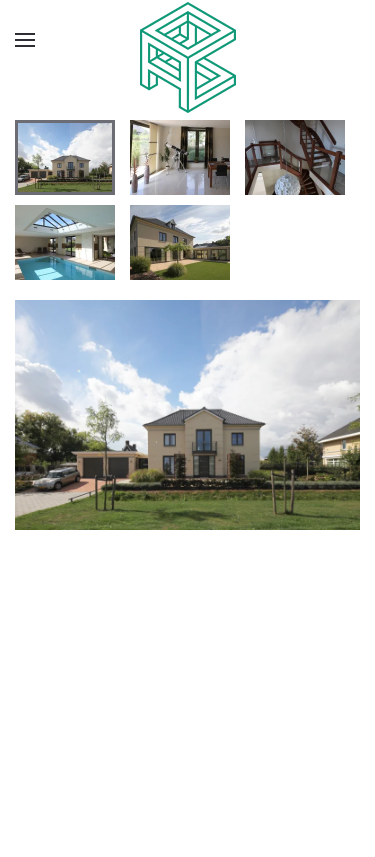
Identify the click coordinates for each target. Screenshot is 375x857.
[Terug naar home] (188, 57)
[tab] (65, 157)
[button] (25, 40)
